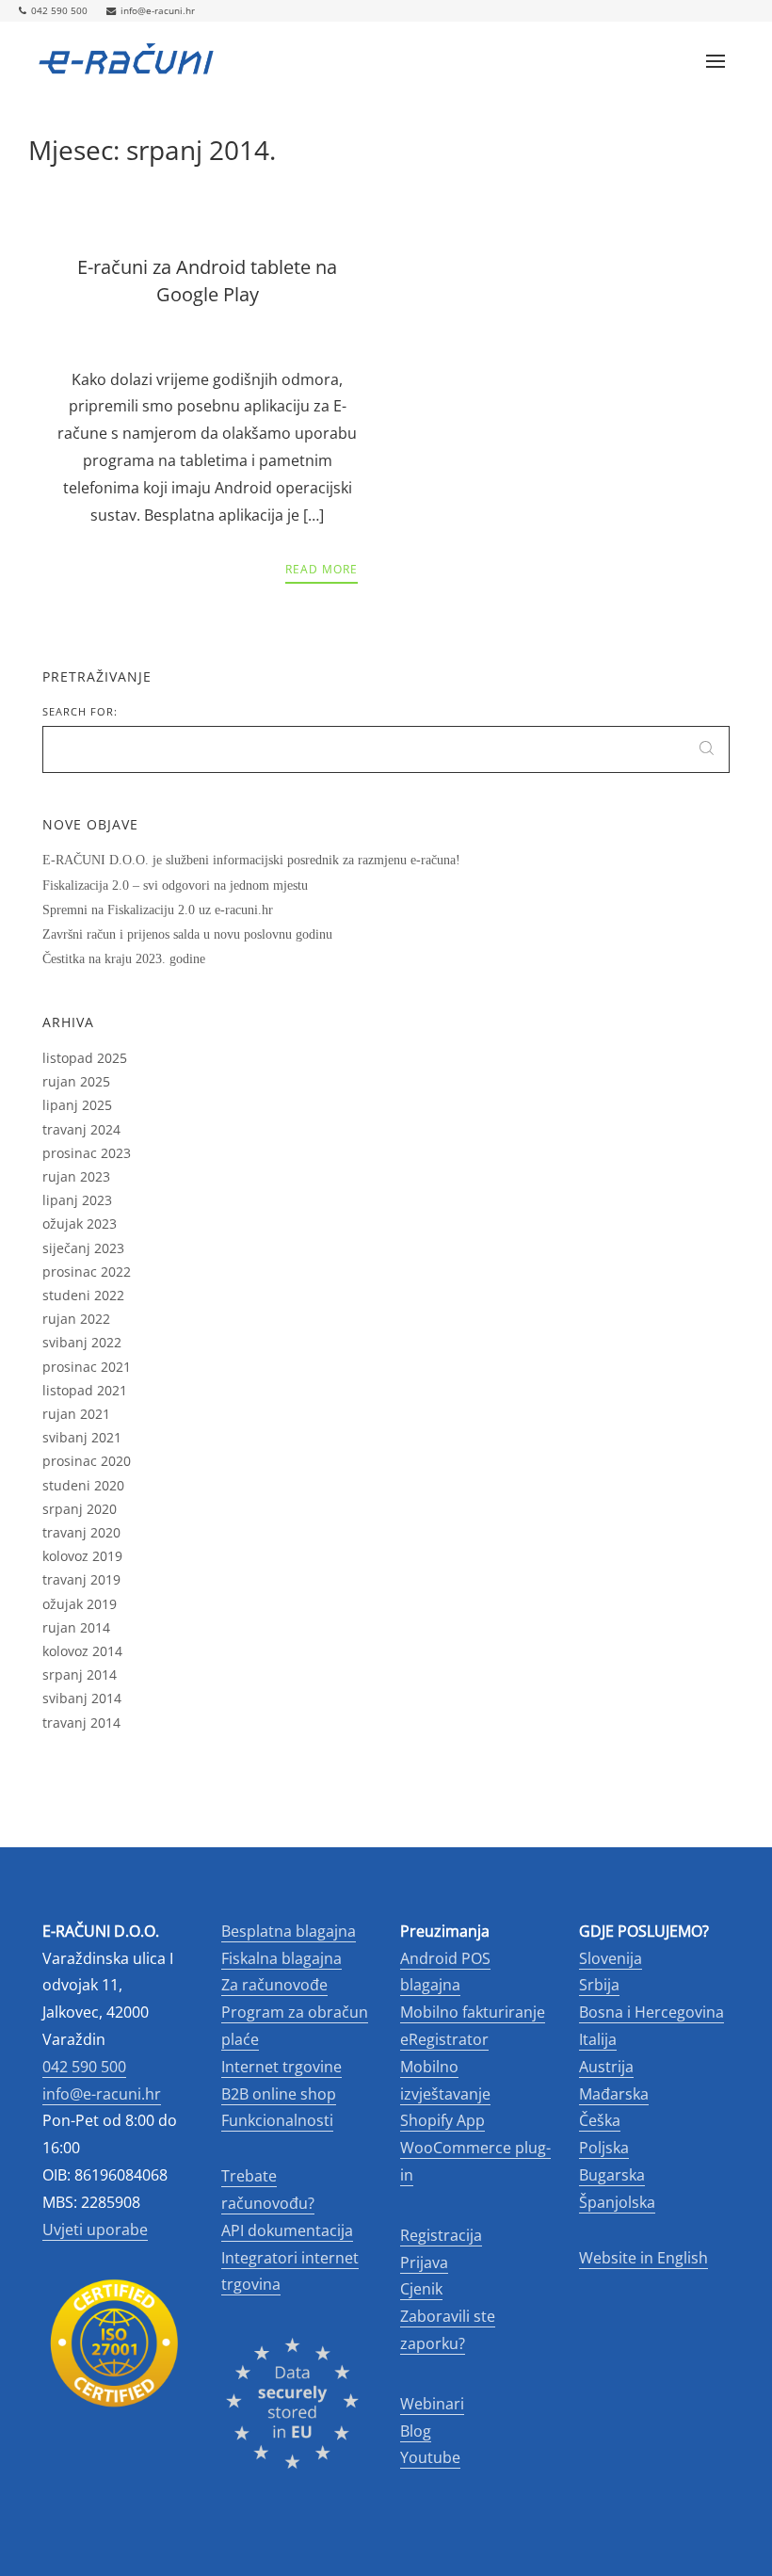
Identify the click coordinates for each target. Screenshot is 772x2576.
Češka (600, 2120)
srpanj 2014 (80, 1674)
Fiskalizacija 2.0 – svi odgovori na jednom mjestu (175, 885)
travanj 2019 (81, 1579)
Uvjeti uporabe (95, 2230)
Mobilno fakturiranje (473, 2012)
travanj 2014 (81, 1723)
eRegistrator (444, 2039)
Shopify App (442, 2120)
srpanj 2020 (80, 1509)
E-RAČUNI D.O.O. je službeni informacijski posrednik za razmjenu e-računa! (251, 860)
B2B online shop (279, 2094)
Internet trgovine (281, 2067)
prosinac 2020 (87, 1461)
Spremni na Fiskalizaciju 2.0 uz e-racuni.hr (158, 910)
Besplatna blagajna (289, 1931)
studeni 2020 (83, 1485)
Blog (416, 2431)
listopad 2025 (85, 1058)
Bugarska (612, 2175)
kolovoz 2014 (82, 1651)
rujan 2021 (76, 1414)
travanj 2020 (81, 1532)
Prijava (424, 2262)
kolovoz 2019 (82, 1556)
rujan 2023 (76, 1176)
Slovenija (611, 1958)
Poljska (604, 2148)
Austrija (606, 2067)
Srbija (599, 1985)
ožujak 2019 (80, 1604)
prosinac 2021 (87, 1367)
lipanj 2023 (77, 1200)
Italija (598, 2039)
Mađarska (614, 2094)
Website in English (643, 2258)
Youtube (430, 2457)
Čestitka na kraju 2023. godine (124, 959)
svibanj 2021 (82, 1437)
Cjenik (421, 2289)
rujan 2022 (76, 1319)
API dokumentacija (287, 2230)
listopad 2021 (85, 1390)
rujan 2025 (76, 1081)
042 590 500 (59, 10)
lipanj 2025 (77, 1105)
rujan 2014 (76, 1627)
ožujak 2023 (80, 1224)
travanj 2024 (81, 1129)
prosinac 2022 (87, 1272)
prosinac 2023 (87, 1153)
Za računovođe (274, 1985)
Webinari (432, 2404)
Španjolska (617, 2202)
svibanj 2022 (82, 1342)
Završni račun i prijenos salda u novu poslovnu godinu (187, 934)
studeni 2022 (83, 1295)
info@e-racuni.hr (158, 10)
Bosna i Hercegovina (651, 2012)
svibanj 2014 (82, 1698)
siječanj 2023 (83, 1248)
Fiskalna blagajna (281, 1958)
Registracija (441, 2235)
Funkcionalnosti (277, 2120)
